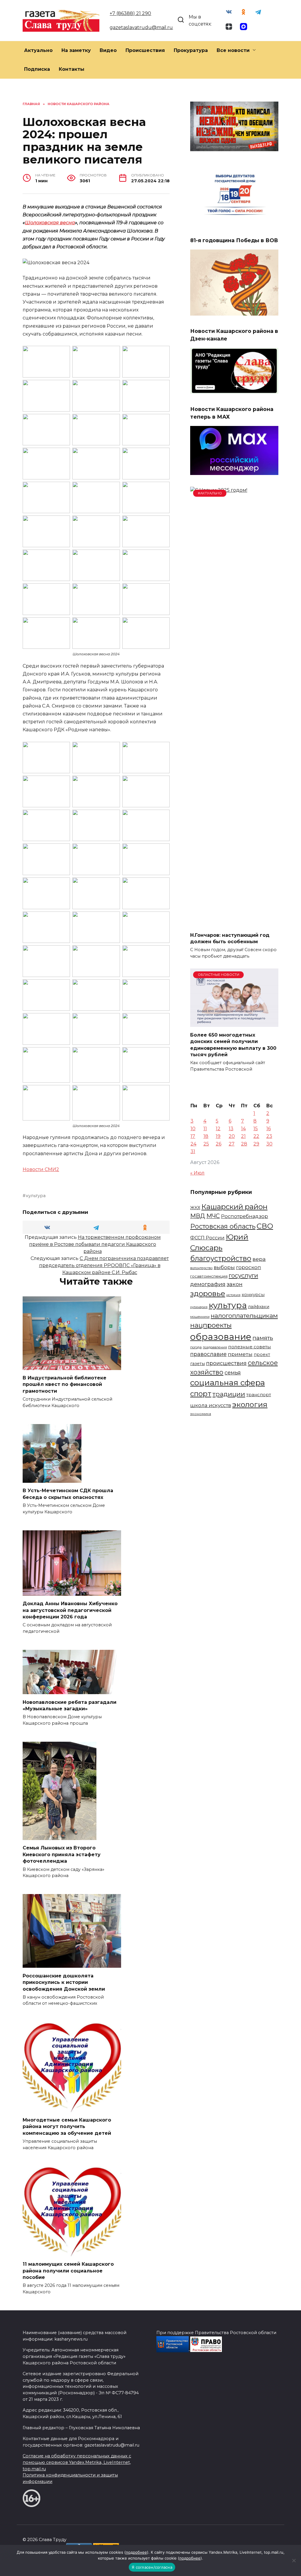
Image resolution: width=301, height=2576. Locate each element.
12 (218, 1129)
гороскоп (249, 1267)
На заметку (76, 50)
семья (233, 1373)
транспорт (259, 1395)
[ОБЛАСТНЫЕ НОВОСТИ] (234, 1023)
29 (256, 1144)
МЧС (213, 1216)
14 (243, 1129)
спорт (201, 1394)
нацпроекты (211, 1325)
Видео (108, 50)
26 (219, 1144)
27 (232, 1144)
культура (36, 1196)
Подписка (37, 69)
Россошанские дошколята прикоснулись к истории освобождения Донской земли (64, 1982)
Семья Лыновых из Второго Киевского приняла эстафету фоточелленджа (62, 1854)
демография (208, 1284)
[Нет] (294, 2560)
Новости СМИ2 (41, 1169)
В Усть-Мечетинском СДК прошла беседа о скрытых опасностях (68, 1494)
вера (259, 1259)
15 (256, 1129)
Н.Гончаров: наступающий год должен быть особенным (230, 938)
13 (231, 1129)
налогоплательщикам (244, 1316)
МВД (198, 1216)
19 (218, 1136)
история (233, 1295)
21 (243, 1136)
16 (269, 1129)
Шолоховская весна (50, 223)
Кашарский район (234, 1207)
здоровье (208, 1293)
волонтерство (201, 1268)
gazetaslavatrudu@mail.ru (141, 27)
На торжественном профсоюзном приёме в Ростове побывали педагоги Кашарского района (95, 1244)
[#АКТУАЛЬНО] (234, 923)
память (263, 1338)
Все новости (233, 50)
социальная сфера (228, 1383)
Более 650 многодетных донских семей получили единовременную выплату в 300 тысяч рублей (233, 1044)
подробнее (136, 2552)
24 (193, 1144)
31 (193, 1151)
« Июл (197, 1173)
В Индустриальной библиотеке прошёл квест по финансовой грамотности (65, 1384)
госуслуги (243, 1275)
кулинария (199, 1307)
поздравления (215, 1347)
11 (205, 1129)
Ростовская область (223, 1226)
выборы (224, 1267)
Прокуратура (191, 50)
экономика (201, 1414)
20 (232, 1136)
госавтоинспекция (209, 1276)
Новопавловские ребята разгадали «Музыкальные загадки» (70, 1705)
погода (196, 1347)
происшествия (226, 1363)
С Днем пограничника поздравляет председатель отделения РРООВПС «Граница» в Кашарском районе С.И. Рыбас (104, 1265)
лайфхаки (259, 1307)
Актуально (38, 50)
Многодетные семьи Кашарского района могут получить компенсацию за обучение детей (67, 2127)
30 (269, 1144)
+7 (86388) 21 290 (130, 13)
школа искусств (211, 1405)
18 (206, 1136)
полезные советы (250, 1347)
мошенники (200, 1317)
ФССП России (207, 1238)
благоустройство (221, 1258)
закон (235, 1284)
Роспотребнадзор (245, 1216)
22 (256, 1136)
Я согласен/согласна (152, 2567)
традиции (229, 1394)
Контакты (72, 69)
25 (206, 1144)
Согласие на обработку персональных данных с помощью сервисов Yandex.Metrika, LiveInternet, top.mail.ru (77, 2462)
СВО (265, 1226)
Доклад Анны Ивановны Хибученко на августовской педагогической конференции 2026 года (70, 1610)
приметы (240, 1354)
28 (244, 1144)
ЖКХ (195, 1208)
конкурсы (253, 1294)
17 (193, 1136)
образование (221, 1337)
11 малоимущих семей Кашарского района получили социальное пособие (68, 2271)
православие (208, 1354)
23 (269, 1136)
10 (193, 1129)
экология (250, 1404)
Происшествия (145, 50)
